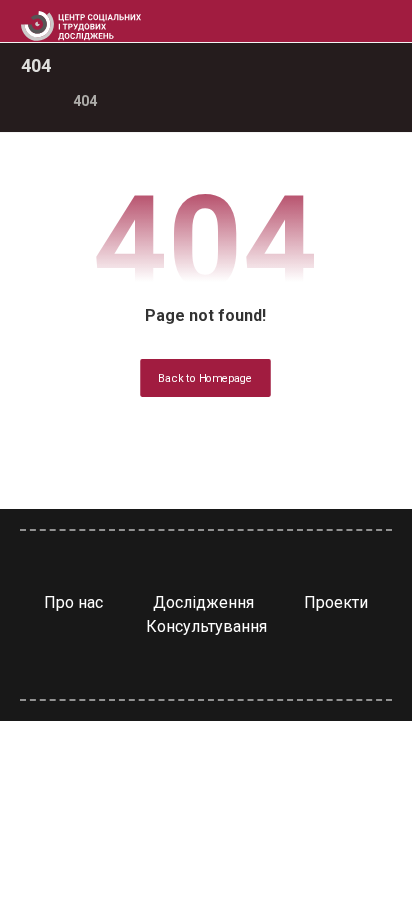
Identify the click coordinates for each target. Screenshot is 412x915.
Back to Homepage (206, 378)
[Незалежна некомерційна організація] (81, 26)
